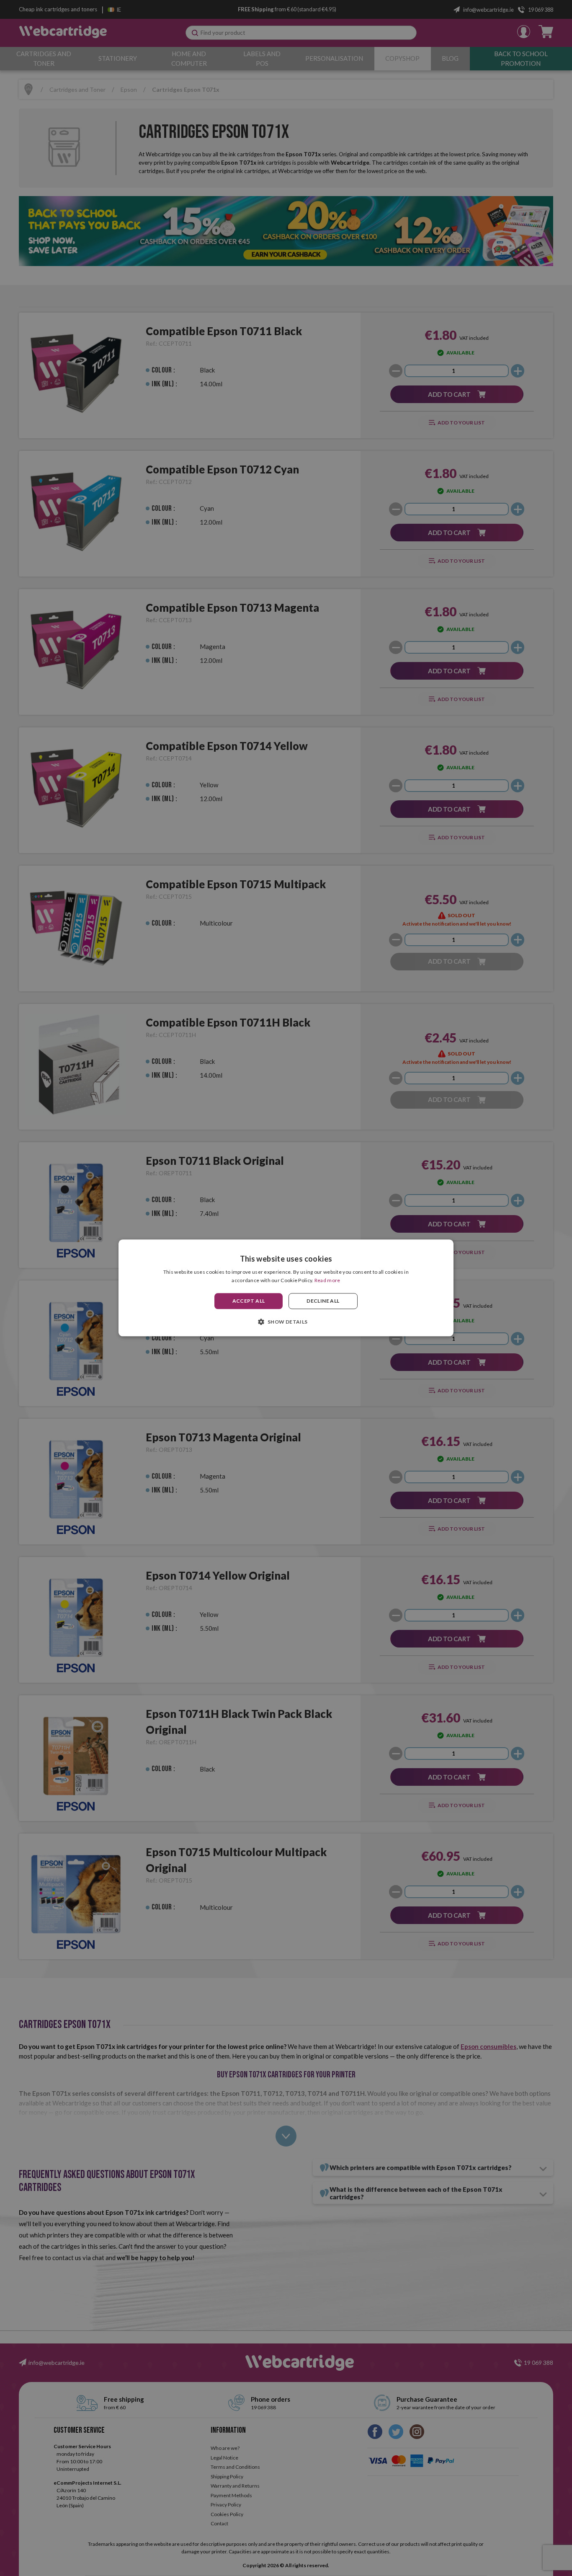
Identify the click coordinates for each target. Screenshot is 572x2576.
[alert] (286, 1288)
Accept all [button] (249, 1301)
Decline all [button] (323, 1301)
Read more (327, 1281)
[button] (286, 1322)
